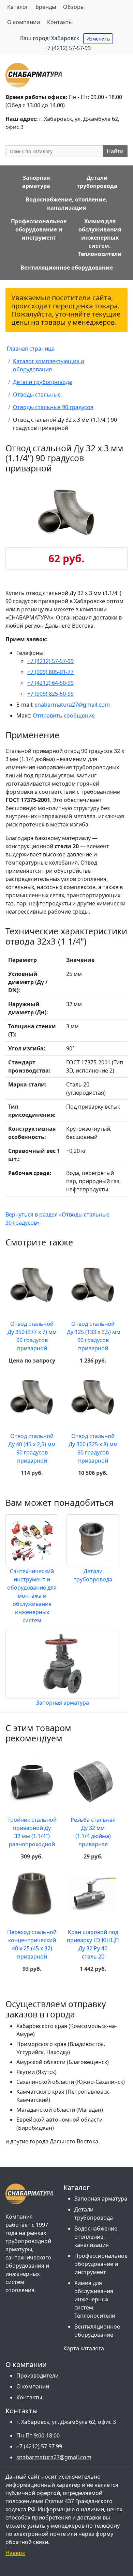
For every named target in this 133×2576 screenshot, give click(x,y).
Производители (38, 2376)
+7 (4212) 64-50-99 (50, 683)
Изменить (98, 39)
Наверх (15, 2553)
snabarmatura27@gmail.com (72, 705)
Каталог (18, 7)
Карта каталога (84, 2348)
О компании (24, 22)
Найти (115, 151)
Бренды (46, 7)
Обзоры (74, 7)
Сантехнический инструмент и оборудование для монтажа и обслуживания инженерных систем (32, 1596)
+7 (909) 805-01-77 (50, 672)
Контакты (60, 22)
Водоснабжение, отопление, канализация (97, 2237)
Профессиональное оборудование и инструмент (101, 2264)
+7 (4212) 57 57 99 (39, 2446)
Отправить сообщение (64, 715)
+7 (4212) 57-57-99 (68, 48)
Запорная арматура (63, 1703)
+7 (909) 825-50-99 (50, 694)
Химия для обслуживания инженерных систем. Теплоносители (95, 2299)
